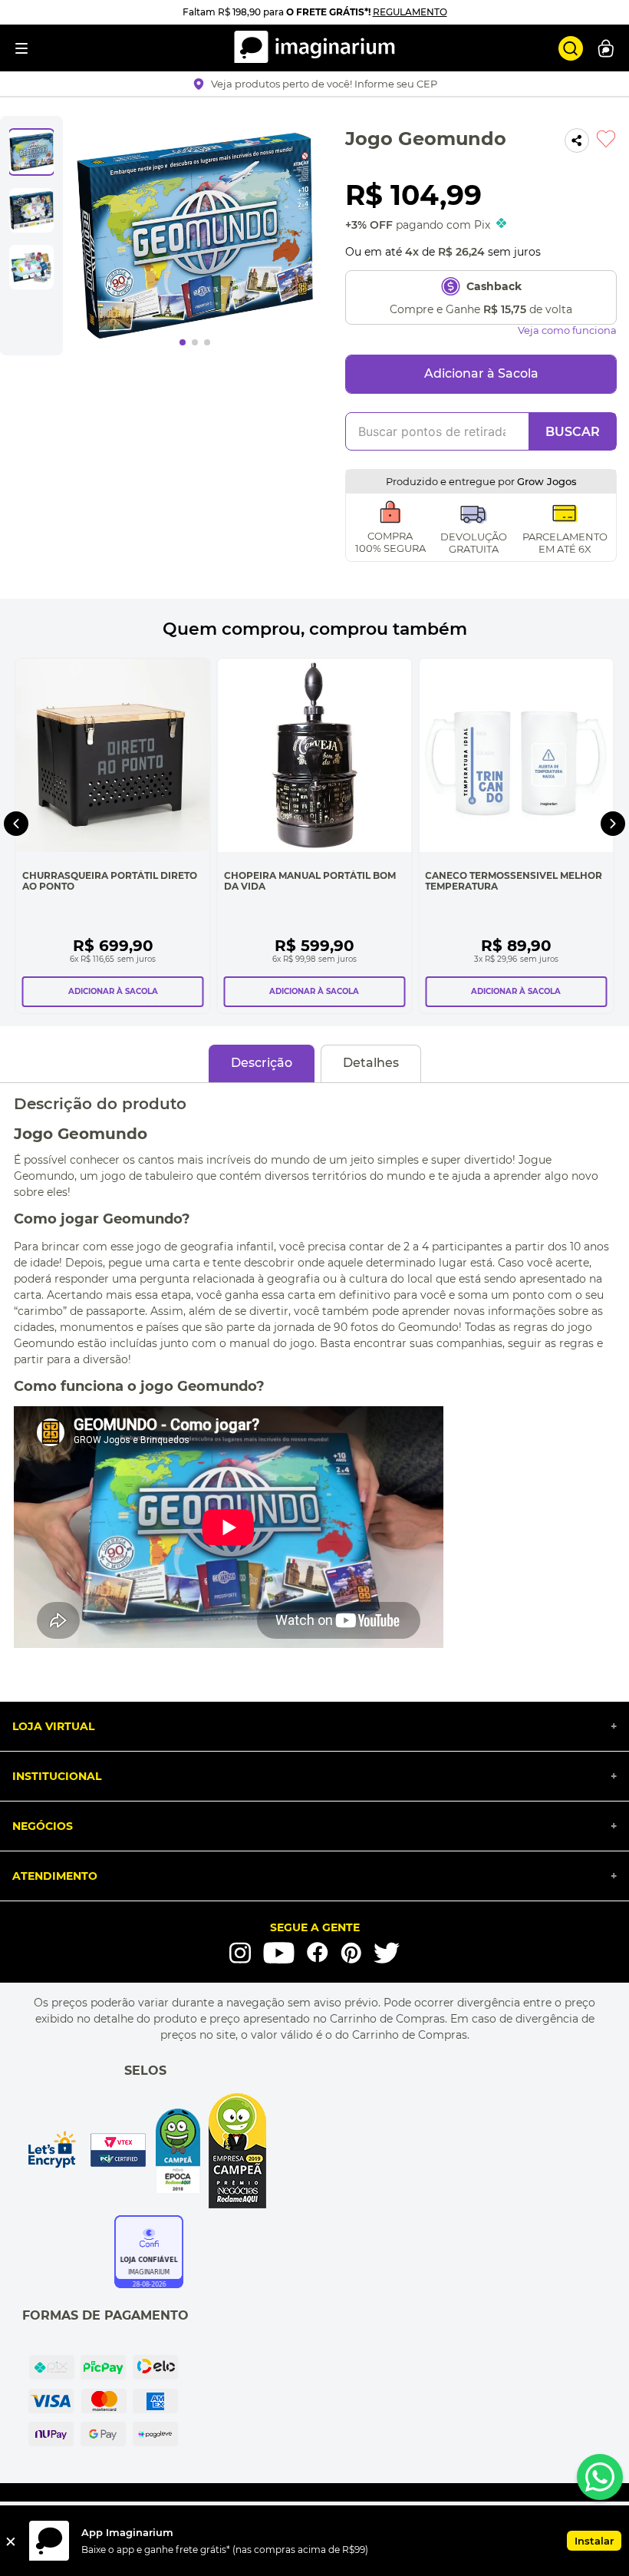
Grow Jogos (547, 481)
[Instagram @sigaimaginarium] (240, 1953)
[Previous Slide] (16, 824)
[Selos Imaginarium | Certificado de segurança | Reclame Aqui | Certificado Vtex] (145, 2151)
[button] (315, 84)
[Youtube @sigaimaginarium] (279, 1953)
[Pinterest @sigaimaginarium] (351, 1953)
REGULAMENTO (410, 12)
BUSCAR (573, 432)
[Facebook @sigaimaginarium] (318, 1952)
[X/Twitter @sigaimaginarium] (387, 1953)
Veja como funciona (567, 330)
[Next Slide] (613, 824)
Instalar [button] (594, 2541)
